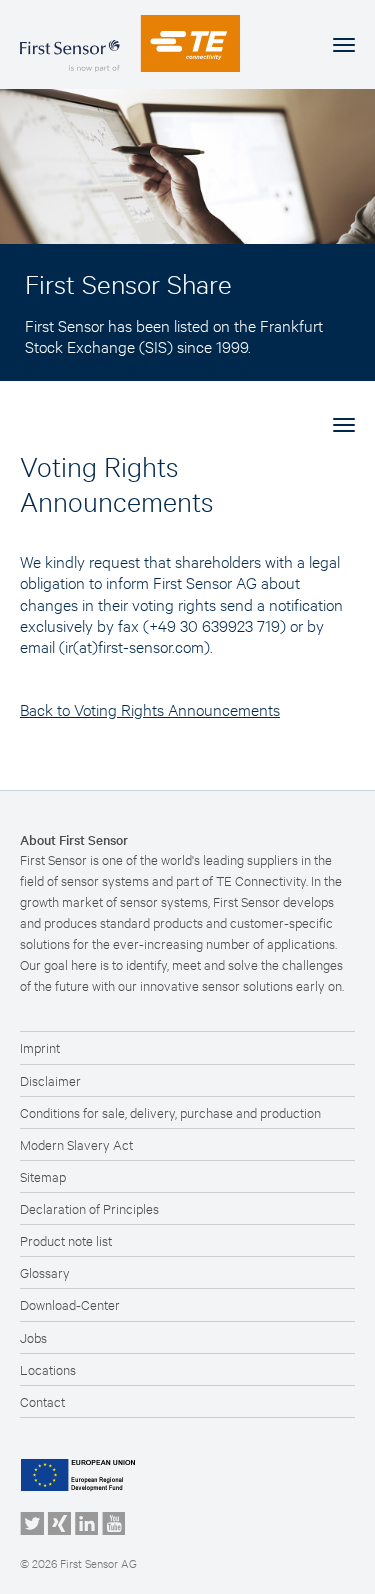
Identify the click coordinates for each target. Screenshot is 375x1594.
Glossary (45, 1272)
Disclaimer (50, 1080)
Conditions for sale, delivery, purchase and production (170, 1112)
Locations (48, 1369)
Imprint (40, 1047)
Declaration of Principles (89, 1208)
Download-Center (70, 1304)
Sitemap (43, 1176)
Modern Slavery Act (76, 1144)
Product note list (66, 1240)
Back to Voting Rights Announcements (150, 708)
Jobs (33, 1337)
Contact (42, 1401)
